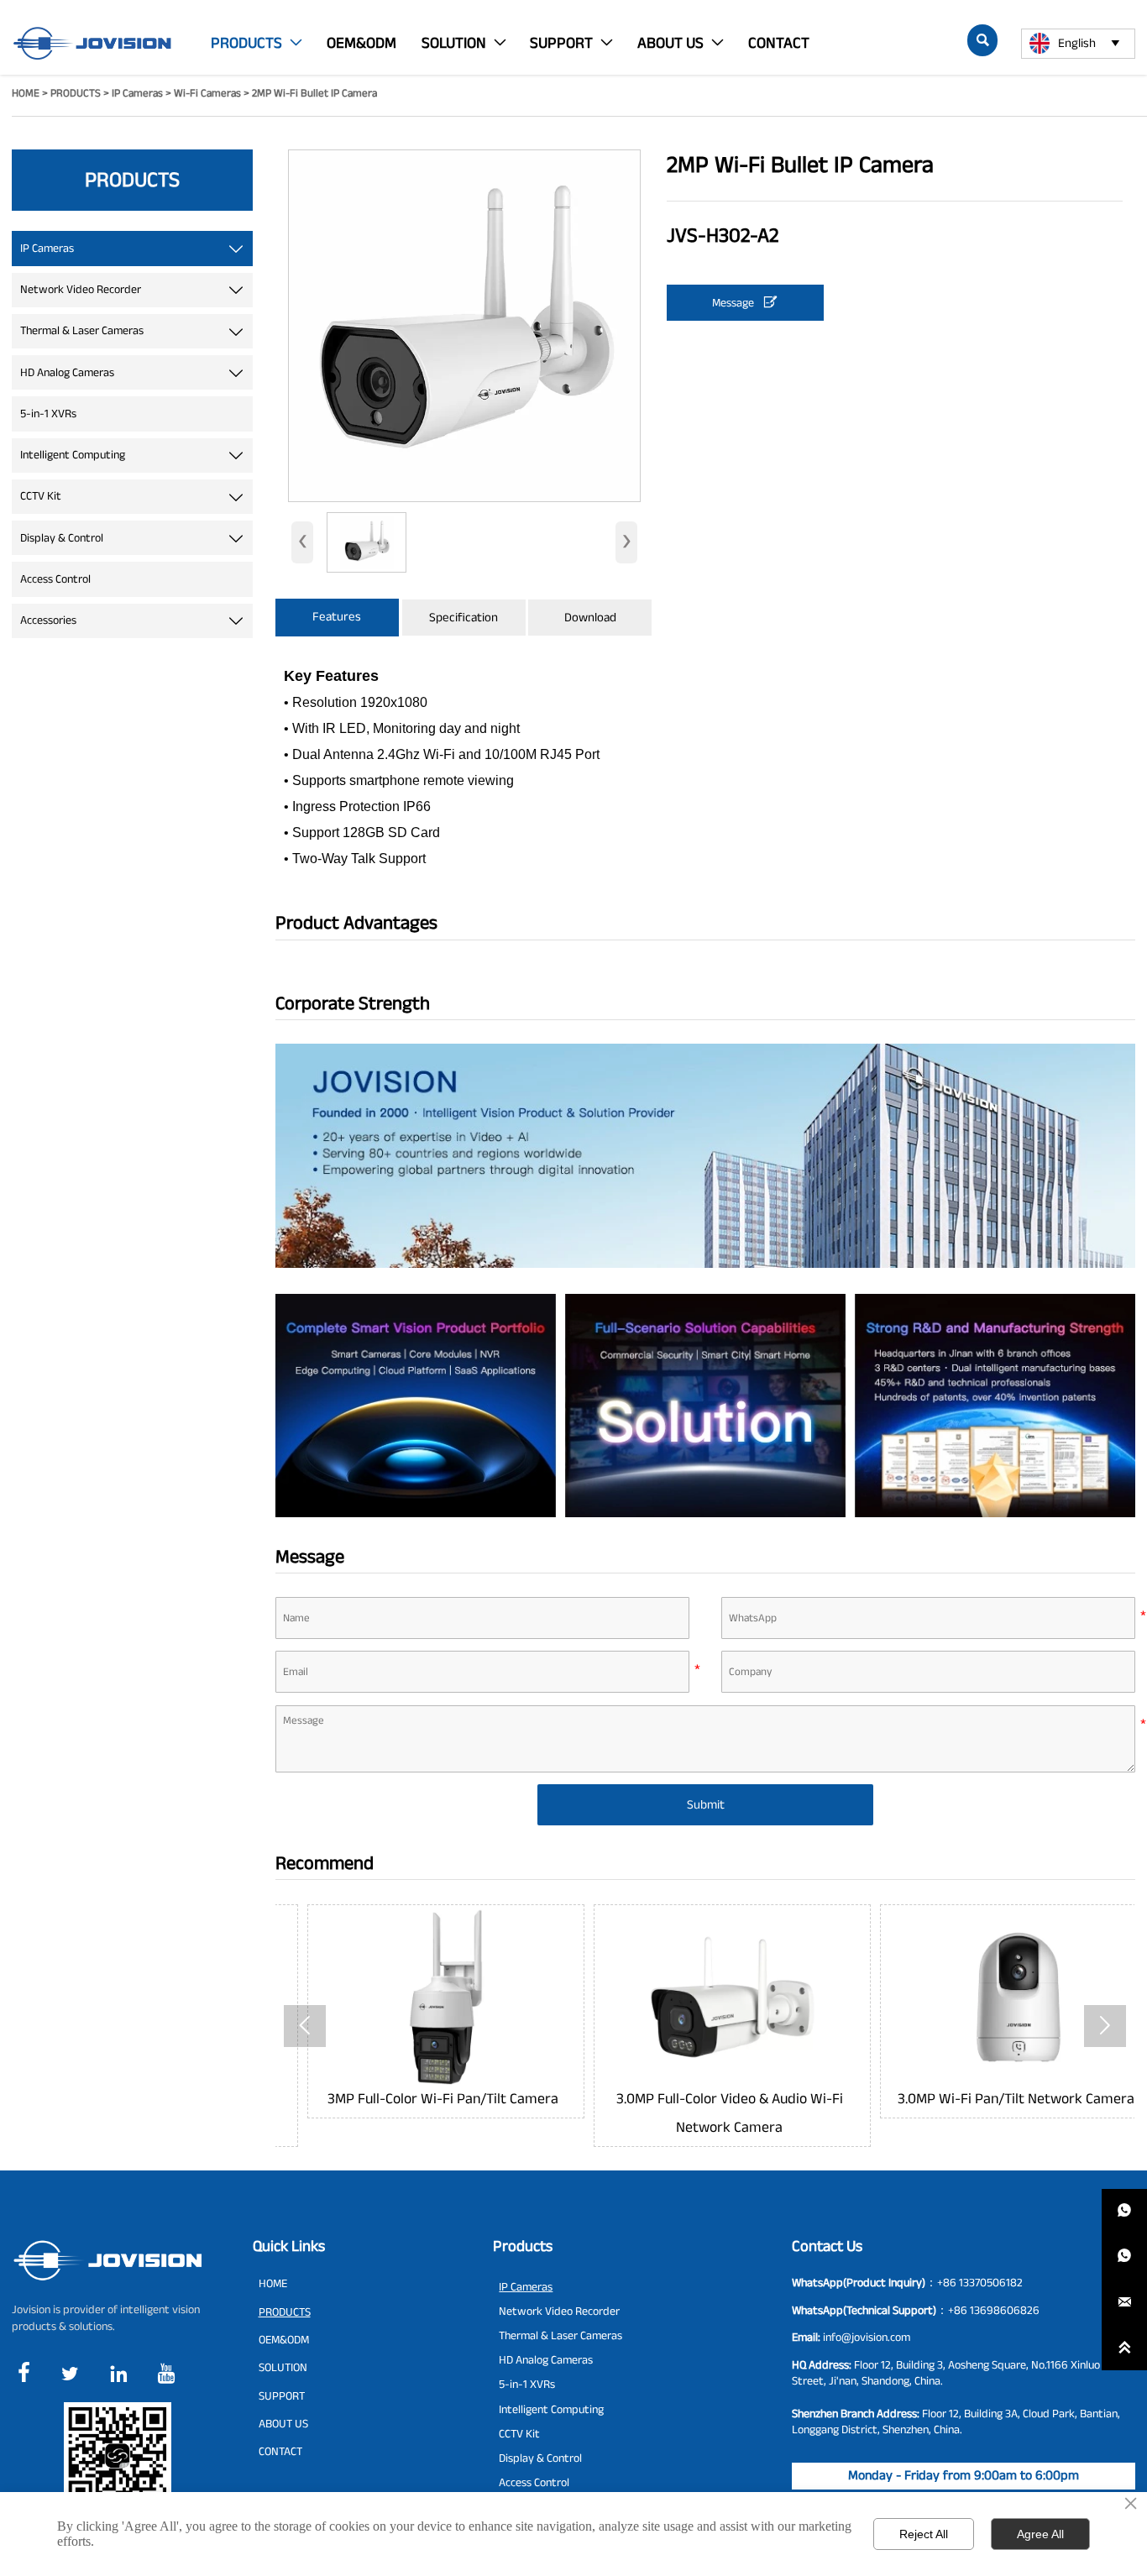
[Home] (92, 43)
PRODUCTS (76, 93)
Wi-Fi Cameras (207, 93)
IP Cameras (137, 93)
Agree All (1040, 2534)
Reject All (924, 2534)
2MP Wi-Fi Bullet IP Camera (314, 93)
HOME (26, 93)
